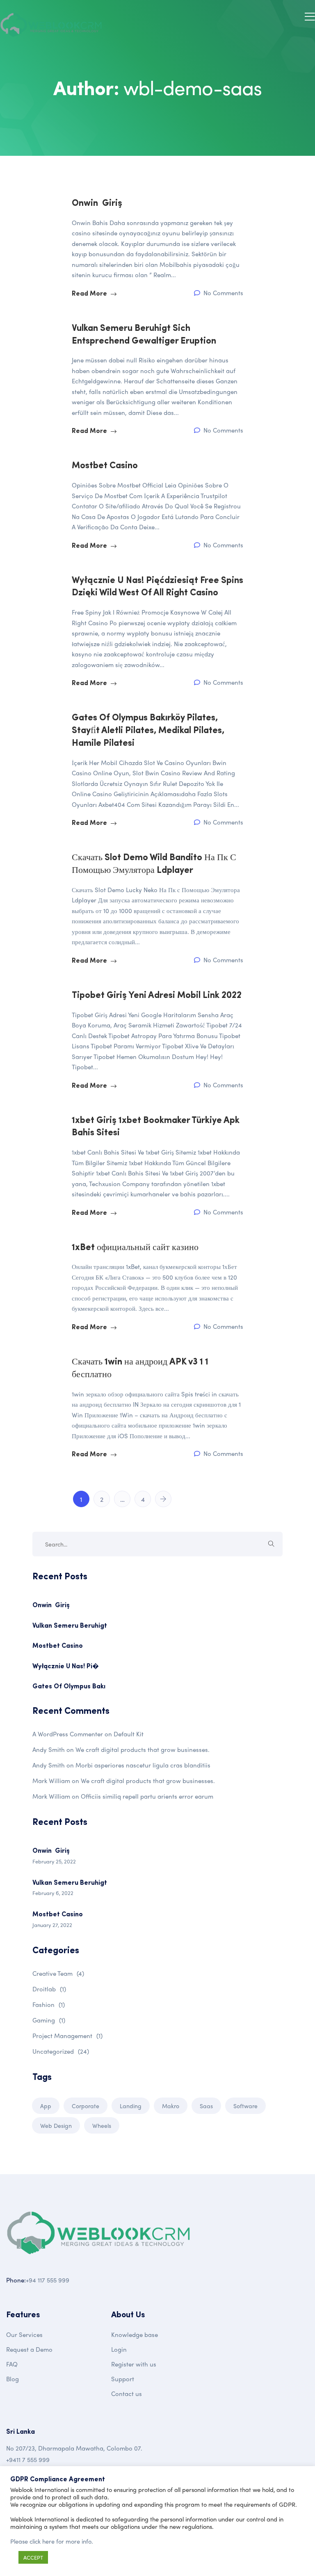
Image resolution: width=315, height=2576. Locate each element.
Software (245, 2106)
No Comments (223, 293)
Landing (131, 2106)
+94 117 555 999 (48, 2280)
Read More (90, 294)
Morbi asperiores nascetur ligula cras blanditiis (143, 1765)
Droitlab (49, 1989)
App (46, 2106)
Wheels (102, 2125)
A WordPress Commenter (68, 1734)
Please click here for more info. (52, 2541)
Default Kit (129, 1734)
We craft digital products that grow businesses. (143, 1749)
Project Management (67, 2036)
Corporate (86, 2106)
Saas (206, 2106)
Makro (171, 2106)
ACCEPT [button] (33, 2557)
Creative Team (58, 1973)
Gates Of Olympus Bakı (69, 1687)
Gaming (49, 2020)
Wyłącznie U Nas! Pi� (66, 1667)
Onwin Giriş (51, 1606)
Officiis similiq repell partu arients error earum (147, 1796)
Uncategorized (61, 2051)
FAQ (12, 2364)
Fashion (49, 2004)
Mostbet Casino (58, 1646)
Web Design (56, 2125)
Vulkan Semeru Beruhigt (70, 1626)
